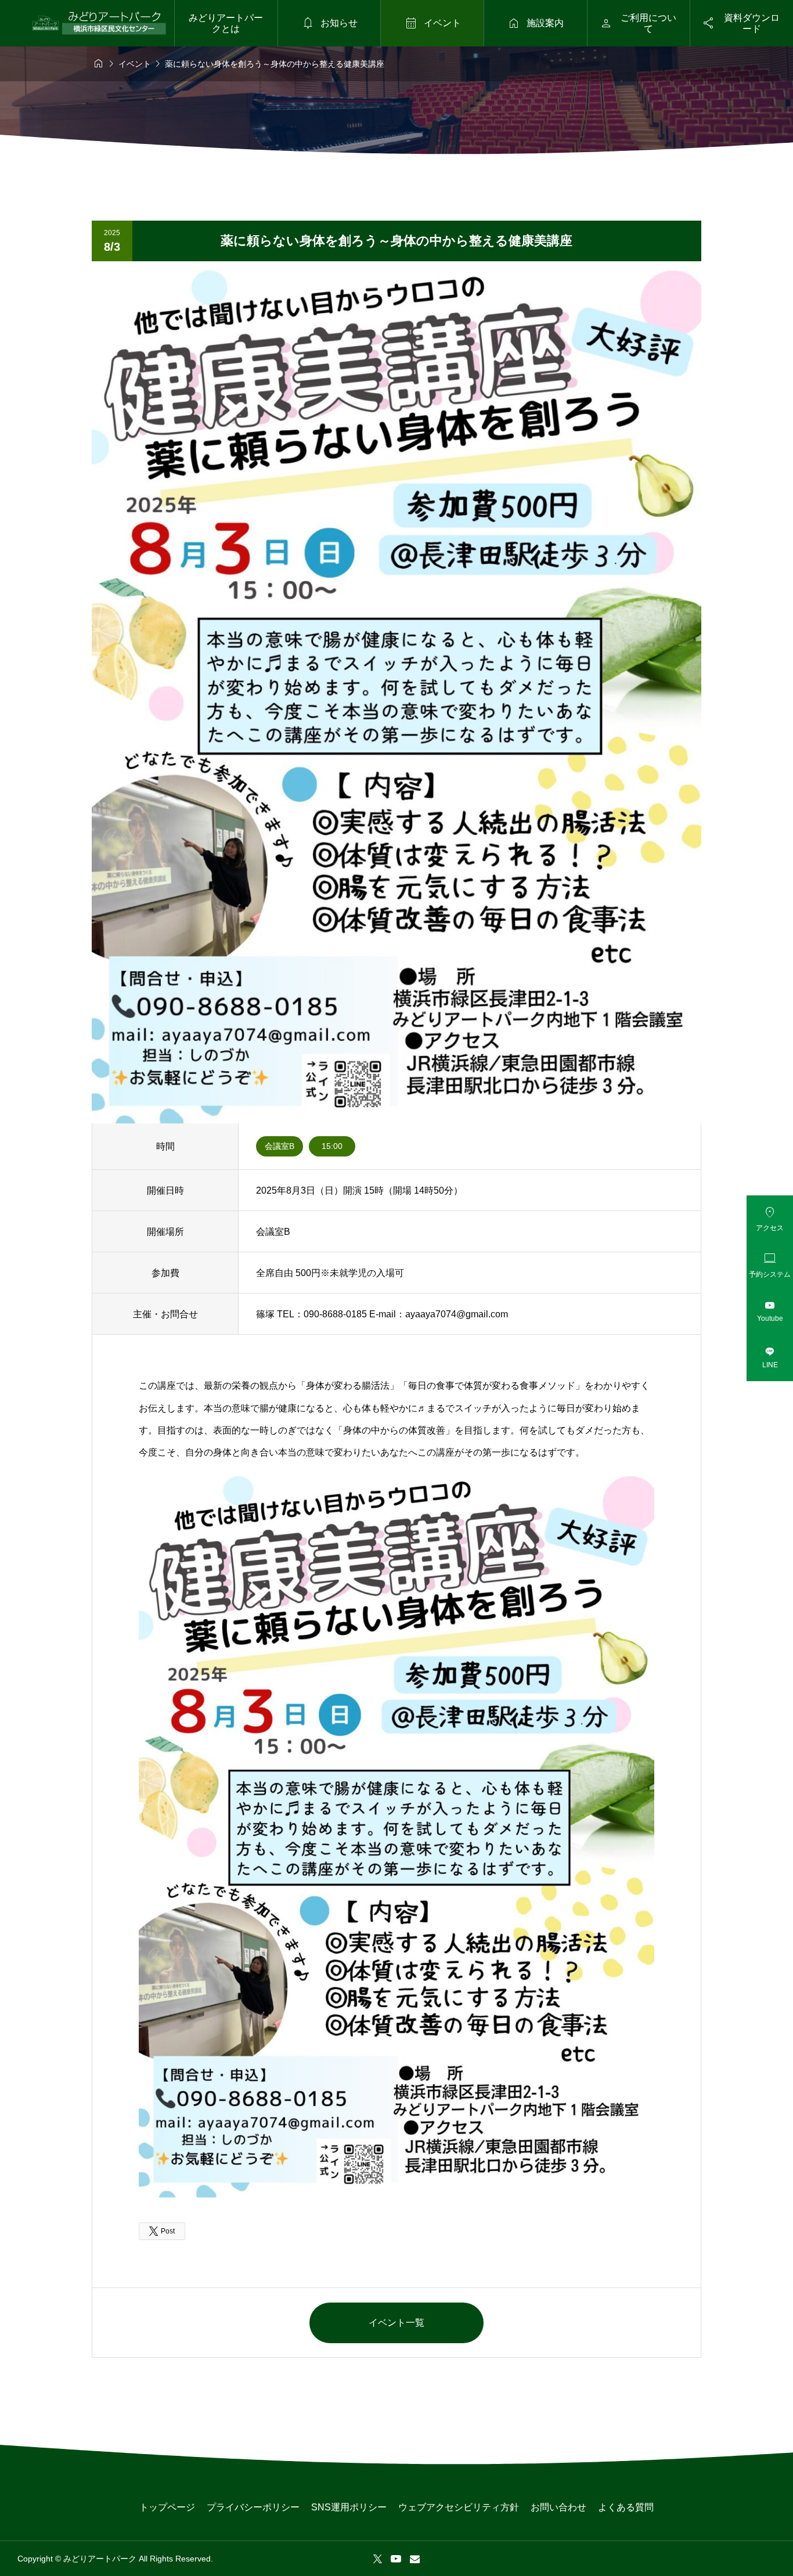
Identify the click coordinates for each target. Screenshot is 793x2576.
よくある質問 (626, 2507)
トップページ (167, 2507)
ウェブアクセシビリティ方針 (459, 2507)
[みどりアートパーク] (99, 23)
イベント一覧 (396, 2323)
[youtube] (396, 2559)
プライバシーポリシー (253, 2507)
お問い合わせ (558, 2507)
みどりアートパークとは (226, 23)
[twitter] (378, 2559)
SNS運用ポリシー (349, 2507)
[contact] (415, 2559)
